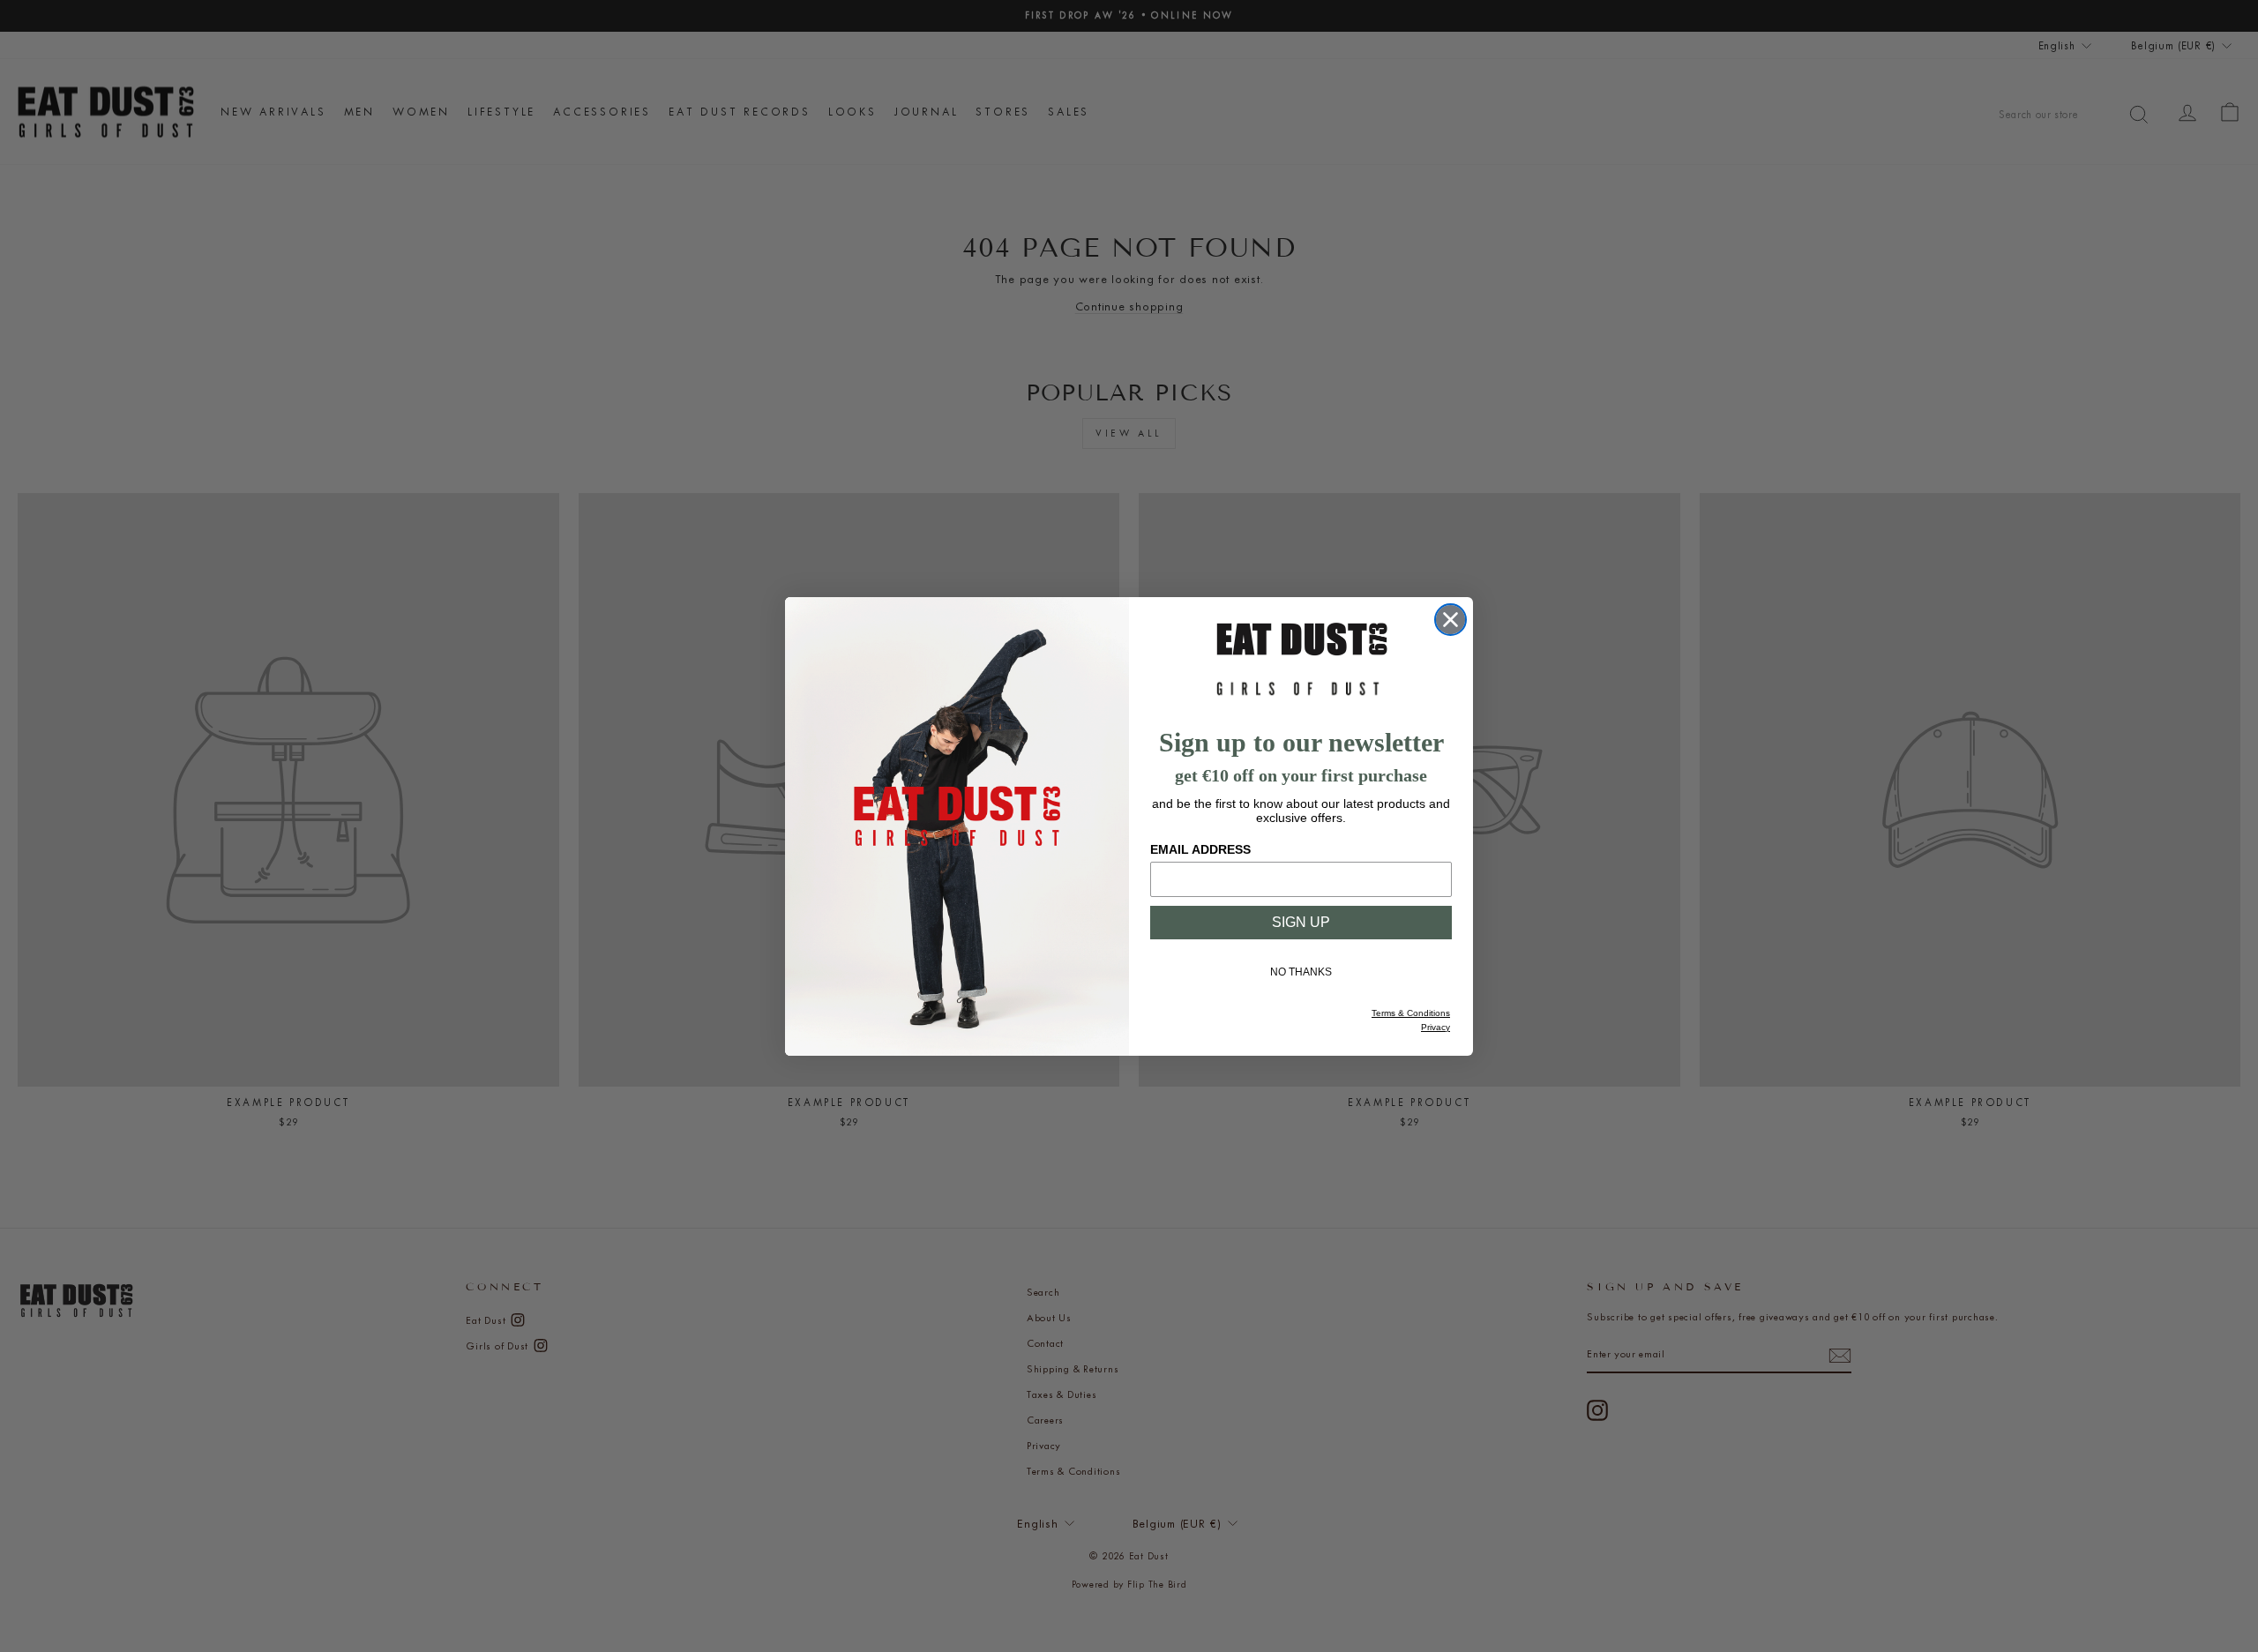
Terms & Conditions (1411, 1013)
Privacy (1436, 1027)
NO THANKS (1301, 972)
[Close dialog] (1451, 620)
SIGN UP (1301, 922)
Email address (1200, 849)
